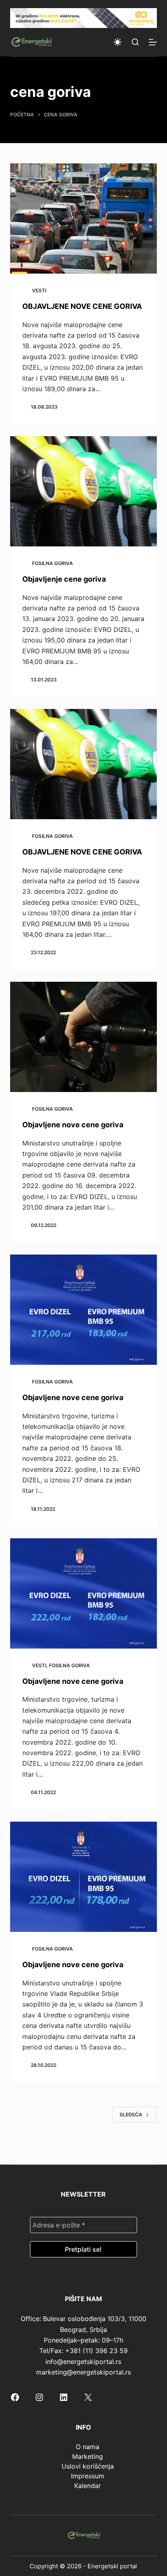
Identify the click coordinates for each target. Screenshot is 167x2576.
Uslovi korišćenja (88, 2466)
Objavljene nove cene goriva (73, 1125)
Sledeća (131, 2115)
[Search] (135, 42)
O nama (88, 2447)
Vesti (39, 290)
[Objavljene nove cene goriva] (84, 1037)
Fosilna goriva (52, 563)
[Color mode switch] (118, 42)
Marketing (88, 2456)
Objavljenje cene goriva (64, 579)
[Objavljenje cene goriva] (84, 491)
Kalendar (88, 2486)
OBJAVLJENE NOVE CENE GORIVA (82, 306)
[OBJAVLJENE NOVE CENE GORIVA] (84, 218)
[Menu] (153, 42)
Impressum (88, 2476)
